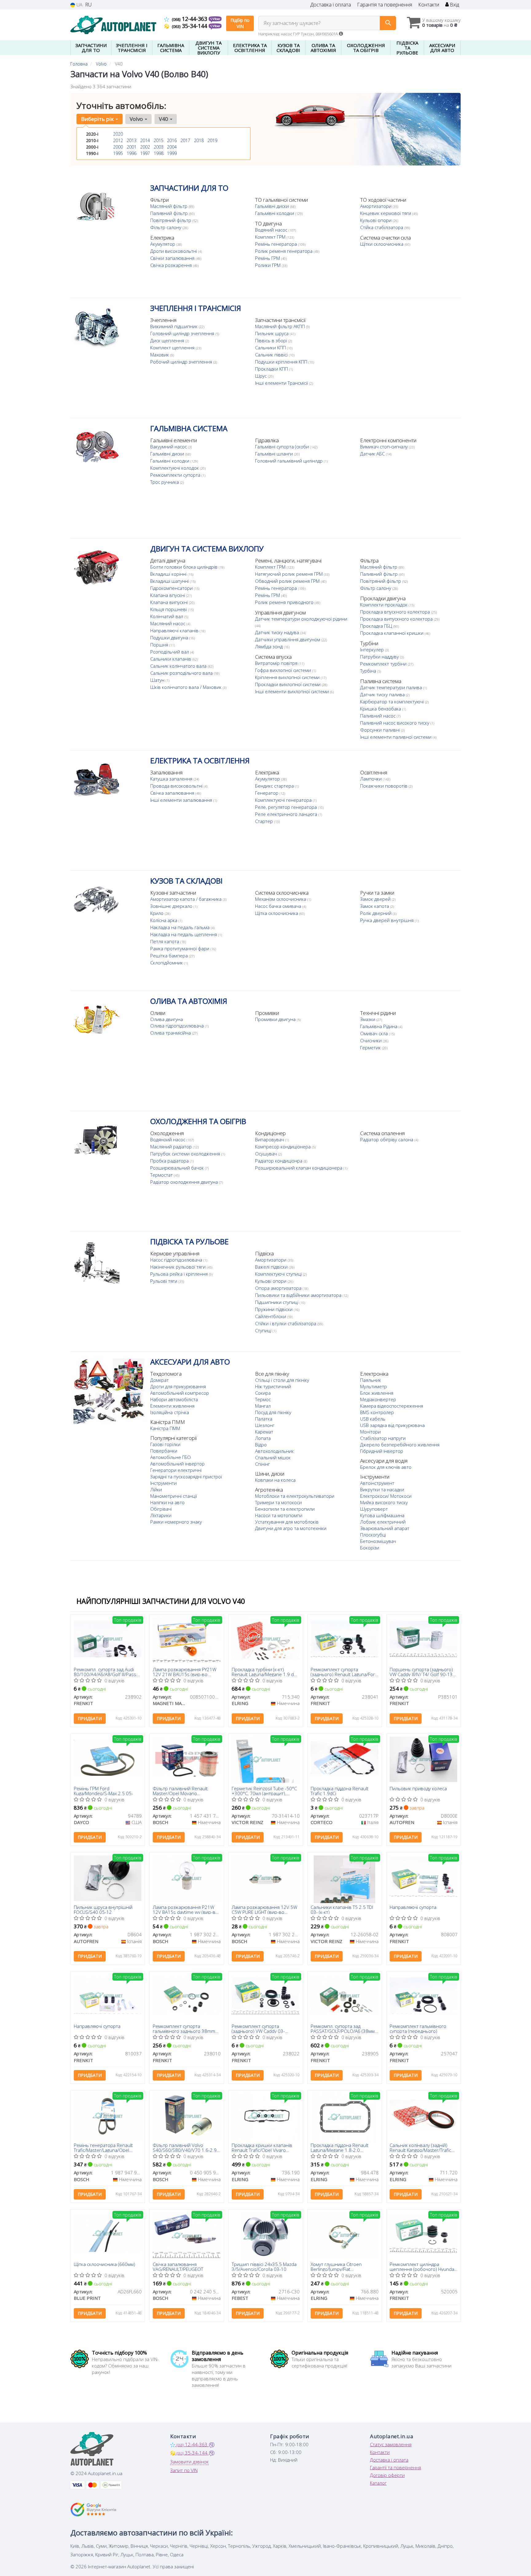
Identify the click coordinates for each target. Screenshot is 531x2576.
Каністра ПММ (165, 1428)
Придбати (90, 1718)
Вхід (454, 5)
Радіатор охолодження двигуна (185, 1182)
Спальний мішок (273, 1457)
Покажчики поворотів (384, 786)
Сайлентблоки (271, 1316)
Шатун (158, 680)
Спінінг (262, 1464)
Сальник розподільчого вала (182, 673)
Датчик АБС (373, 454)
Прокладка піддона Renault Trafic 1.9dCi (340, 1791)
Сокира (263, 1393)
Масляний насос (168, 623)
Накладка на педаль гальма (181, 927)
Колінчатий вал (167, 616)
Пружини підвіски (274, 1309)
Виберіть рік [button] (98, 119)
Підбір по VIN (240, 23)
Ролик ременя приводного (285, 602)
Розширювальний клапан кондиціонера (299, 1168)
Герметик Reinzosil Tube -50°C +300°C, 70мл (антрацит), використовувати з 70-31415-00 (264, 1791)
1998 (159, 153)
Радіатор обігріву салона (387, 1139)
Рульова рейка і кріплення (180, 1274)
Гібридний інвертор (382, 1451)
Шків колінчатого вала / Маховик (187, 687)
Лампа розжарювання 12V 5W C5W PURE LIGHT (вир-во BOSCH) (264, 1909)
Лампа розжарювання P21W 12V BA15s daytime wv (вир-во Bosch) (185, 1909)
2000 (118, 147)
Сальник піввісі (272, 355)
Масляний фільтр (169, 206)
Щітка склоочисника (277, 913)
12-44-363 (190, 19)
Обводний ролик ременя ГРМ (288, 581)
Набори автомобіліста (174, 1399)
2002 (145, 147)
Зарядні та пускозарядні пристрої (186, 1477)
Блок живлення (377, 1393)
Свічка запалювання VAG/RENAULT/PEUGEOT (178, 2266)
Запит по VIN (184, 2470)
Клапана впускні (168, 595)
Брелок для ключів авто (386, 1467)
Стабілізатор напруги (383, 1438)
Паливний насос (378, 716)
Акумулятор (163, 244)
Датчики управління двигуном (288, 639)
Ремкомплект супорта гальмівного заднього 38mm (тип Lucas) (184, 2028)
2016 (172, 140)
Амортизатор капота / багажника (187, 899)
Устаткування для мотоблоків (287, 1522)
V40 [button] (164, 119)
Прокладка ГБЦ (377, 626)
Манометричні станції (174, 1496)
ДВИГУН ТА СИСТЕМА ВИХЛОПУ (207, 549)
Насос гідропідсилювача (177, 1260)
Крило (157, 913)
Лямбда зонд (269, 646)
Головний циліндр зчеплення (183, 333)
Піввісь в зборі (272, 340)
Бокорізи (370, 1548)
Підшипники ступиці (277, 1302)
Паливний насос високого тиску (395, 723)
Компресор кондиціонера (283, 1147)
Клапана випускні (170, 602)
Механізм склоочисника (281, 899)
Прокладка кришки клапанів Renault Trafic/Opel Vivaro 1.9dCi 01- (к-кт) (262, 2147)
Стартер (265, 821)
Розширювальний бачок (178, 1168)
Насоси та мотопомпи (279, 1515)
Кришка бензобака (381, 709)
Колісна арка (164, 920)
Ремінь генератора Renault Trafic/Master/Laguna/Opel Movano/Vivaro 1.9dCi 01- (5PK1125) (103, 2147)
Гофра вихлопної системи (284, 670)
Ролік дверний (376, 913)
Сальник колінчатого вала (179, 666)
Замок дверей (376, 899)
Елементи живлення (172, 1406)
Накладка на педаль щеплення (184, 934)
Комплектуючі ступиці (279, 1274)
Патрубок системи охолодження (186, 1154)
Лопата (263, 1438)
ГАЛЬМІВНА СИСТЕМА (189, 428)
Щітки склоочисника (382, 244)
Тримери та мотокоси (278, 1502)
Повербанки (164, 1451)
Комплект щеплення (173, 348)
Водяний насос (272, 230)
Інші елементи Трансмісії (282, 383)
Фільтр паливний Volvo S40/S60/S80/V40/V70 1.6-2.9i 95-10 (185, 2147)
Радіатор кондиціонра (279, 1161)
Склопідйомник (167, 963)
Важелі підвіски (272, 1267)
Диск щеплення (168, 340)
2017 (185, 140)
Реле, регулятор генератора (287, 807)
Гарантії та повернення (395, 2467)
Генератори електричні (176, 1470)
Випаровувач (270, 1139)
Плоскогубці (373, 1535)
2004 (172, 147)
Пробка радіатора (170, 1161)
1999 (172, 153)
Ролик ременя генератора (284, 251)
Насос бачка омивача (279, 906)
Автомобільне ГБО (171, 1457)
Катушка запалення (172, 779)
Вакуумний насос (169, 447)
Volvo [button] (137, 119)
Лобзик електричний (383, 1522)
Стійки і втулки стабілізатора (286, 1323)
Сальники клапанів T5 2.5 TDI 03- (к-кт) (342, 1909)
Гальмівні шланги (275, 454)
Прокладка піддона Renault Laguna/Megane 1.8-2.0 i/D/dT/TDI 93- (340, 2147)
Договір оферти (387, 2475)
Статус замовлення (391, 2444)
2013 (132, 140)
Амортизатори (376, 206)
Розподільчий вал (170, 652)
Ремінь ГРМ (268, 258)
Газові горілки (165, 1444)
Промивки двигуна (276, 1019)
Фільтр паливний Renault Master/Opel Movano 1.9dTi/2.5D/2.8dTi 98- (180, 1791)
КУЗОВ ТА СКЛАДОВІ (186, 881)
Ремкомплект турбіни (384, 664)
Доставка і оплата (331, 5)
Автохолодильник (274, 1451)
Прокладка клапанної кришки (392, 633)
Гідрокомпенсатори (172, 588)
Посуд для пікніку (273, 1412)
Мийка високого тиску (384, 1502)
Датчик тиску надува (278, 632)
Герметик (371, 1047)
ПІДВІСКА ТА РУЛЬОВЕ (189, 1241)
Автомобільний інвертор (177, 1464)
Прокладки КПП (272, 369)
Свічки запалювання (173, 258)
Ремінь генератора (277, 244)
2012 (118, 140)
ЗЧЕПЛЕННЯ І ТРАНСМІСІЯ (196, 308)
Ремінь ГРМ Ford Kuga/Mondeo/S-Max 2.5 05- (103, 1791)
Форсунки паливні (381, 730)
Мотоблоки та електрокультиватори (295, 1496)
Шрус (262, 376)
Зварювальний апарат (385, 1528)
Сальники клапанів (171, 659)
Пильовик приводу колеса (418, 1789)
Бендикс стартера (275, 786)
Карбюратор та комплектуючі (393, 702)
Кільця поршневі (169, 609)
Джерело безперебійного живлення (400, 1445)
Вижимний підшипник (175, 326)
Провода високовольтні (177, 786)
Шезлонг (265, 1425)
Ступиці (264, 1330)
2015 (159, 140)
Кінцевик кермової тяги (386, 213)
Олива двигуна (167, 1019)
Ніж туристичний (273, 1386)
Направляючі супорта (413, 1907)
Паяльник (371, 1380)
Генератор (267, 793)
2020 (118, 134)
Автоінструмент (377, 1483)
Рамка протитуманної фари (180, 948)
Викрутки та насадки (382, 1489)
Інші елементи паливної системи (396, 737)
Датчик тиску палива (383, 694)
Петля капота (165, 941)
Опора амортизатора (279, 1288)
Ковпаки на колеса (275, 1480)
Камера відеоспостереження (392, 1406)
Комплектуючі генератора (284, 800)
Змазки (368, 1019)
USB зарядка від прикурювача (392, 1425)
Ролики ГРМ (268, 265)
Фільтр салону (166, 227)
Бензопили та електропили (285, 1509)
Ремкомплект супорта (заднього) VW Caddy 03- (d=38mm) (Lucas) (258, 2028)
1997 (145, 153)
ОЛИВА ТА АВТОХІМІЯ (189, 1001)
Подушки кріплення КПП (282, 362)
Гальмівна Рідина (379, 1026)
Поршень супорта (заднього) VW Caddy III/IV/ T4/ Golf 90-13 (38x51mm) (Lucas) (421, 1672)
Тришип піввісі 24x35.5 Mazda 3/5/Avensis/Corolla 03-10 (264, 2266)
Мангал (263, 1406)
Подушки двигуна (170, 638)
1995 (118, 153)
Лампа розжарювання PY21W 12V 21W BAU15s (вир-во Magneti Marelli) (185, 1672)
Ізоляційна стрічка (170, 1412)
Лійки (156, 1489)
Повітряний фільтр (171, 220)
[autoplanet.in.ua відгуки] (94, 2510)
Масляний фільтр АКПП (281, 326)
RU (88, 5)
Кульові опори (376, 220)
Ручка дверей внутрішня (387, 920)
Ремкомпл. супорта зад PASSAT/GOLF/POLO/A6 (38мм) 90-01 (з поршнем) (343, 2028)
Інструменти (163, 1483)
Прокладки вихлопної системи (288, 684)
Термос (263, 1399)
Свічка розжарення (172, 265)
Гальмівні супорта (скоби (283, 447)
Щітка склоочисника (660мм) (104, 2264)
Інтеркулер (373, 650)
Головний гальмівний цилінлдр (289, 461)
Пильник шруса (272, 333)
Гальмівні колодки (275, 213)
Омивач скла (375, 1033)
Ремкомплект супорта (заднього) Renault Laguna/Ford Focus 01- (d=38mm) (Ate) (344, 1672)
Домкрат (159, 1380)
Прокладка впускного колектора (396, 612)
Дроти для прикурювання (178, 1386)
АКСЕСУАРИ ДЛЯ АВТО (190, 1362)
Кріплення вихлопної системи (288, 677)
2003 (159, 147)
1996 (132, 153)
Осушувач (267, 1154)
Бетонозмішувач (378, 1541)
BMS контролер (377, 1412)
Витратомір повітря (277, 663)
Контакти (429, 5)
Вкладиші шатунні (170, 581)
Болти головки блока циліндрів (185, 567)
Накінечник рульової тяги (179, 1267)
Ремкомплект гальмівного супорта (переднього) (418, 2028)
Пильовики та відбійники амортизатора (299, 1295)
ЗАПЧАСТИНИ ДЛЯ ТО (189, 188)
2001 (132, 147)
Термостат (162, 1175)
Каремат (264, 1432)
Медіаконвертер (378, 1399)
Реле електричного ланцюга (287, 814)
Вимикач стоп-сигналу (385, 447)
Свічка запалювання (173, 793)
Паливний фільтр (170, 213)
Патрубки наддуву (380, 657)
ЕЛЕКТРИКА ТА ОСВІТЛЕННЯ (200, 760)
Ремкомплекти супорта (176, 475)
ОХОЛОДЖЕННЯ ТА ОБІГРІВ (198, 1121)
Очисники (372, 1040)
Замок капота (375, 906)
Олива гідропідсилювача (178, 1026)
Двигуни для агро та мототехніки (291, 1528)
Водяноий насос (168, 1139)
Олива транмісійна (171, 1033)
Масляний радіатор (172, 1147)
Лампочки (372, 779)
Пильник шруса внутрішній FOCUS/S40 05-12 (103, 1909)
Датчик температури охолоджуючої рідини (301, 619)
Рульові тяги (164, 1281)
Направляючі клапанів (175, 630)
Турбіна (369, 671)
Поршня (160, 645)
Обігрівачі (161, 1509)
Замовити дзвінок (189, 2462)
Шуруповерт (374, 1509)
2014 (145, 140)
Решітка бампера (170, 956)
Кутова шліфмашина (382, 1515)
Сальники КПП (271, 348)
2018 (199, 140)
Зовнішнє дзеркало (172, 906)
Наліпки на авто (167, 1502)
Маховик (160, 355)
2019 (212, 140)
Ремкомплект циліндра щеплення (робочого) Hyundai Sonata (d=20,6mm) (422, 2266)
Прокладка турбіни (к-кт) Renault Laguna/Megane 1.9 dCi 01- (265, 1672)
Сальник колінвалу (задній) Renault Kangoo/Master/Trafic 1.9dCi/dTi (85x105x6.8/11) (420, 2147)
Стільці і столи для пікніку (282, 1380)
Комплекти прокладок (384, 605)
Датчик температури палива (392, 687)
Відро (261, 1445)
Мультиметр (374, 1386)
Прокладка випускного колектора (397, 619)
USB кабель (373, 1419)
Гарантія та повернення (385, 5)
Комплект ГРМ (271, 237)
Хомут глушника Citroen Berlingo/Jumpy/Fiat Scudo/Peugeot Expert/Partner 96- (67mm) (343, 2266)
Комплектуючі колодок (175, 468)
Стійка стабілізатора (382, 227)
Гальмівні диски (273, 206)
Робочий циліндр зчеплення (182, 362)
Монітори (370, 1432)
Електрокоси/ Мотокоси (386, 1496)
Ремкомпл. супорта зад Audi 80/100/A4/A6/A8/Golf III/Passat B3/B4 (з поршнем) (107, 1672)
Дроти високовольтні (174, 251)
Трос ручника (165, 482)
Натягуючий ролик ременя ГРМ (289, 574)
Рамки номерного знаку (176, 1522)
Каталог (378, 2483)
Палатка (264, 1419)
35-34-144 (190, 26)
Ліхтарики (161, 1515)
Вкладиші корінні (169, 574)
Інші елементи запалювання (182, 800)
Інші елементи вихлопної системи (293, 691)
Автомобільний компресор (180, 1393)
